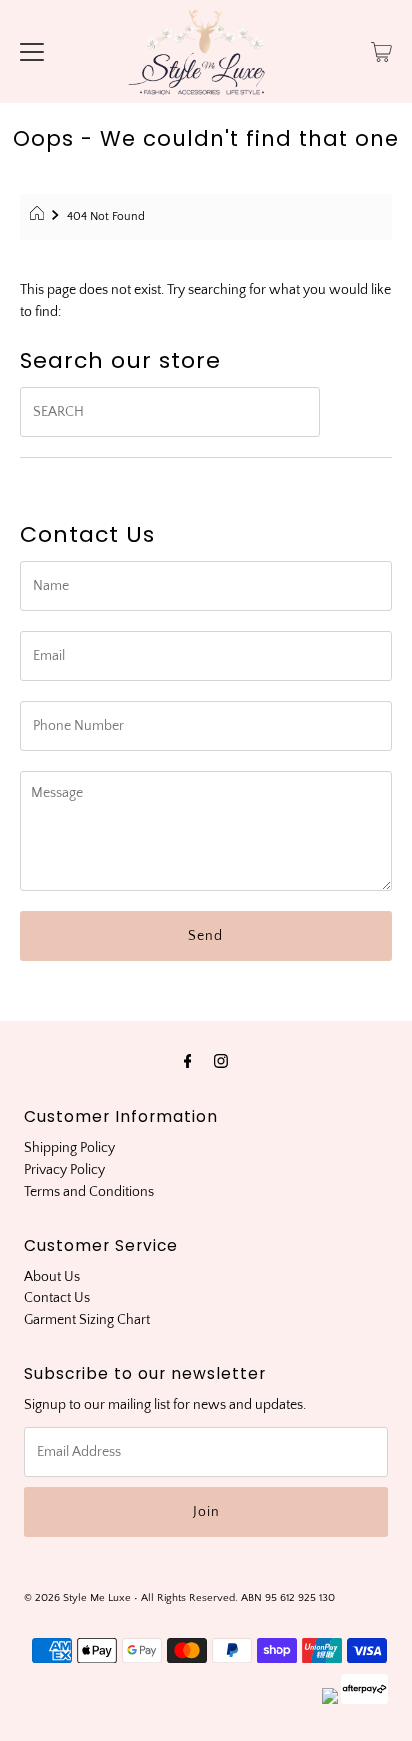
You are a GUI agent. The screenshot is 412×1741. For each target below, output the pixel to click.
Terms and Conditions (89, 1192)
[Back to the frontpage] (39, 217)
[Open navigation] (32, 51)
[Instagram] (221, 1062)
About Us (52, 1277)
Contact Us (57, 1298)
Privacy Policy (64, 1170)
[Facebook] (188, 1062)
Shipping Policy (69, 1148)
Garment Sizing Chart (87, 1320)
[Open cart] (381, 51)
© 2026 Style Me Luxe (79, 1597)
